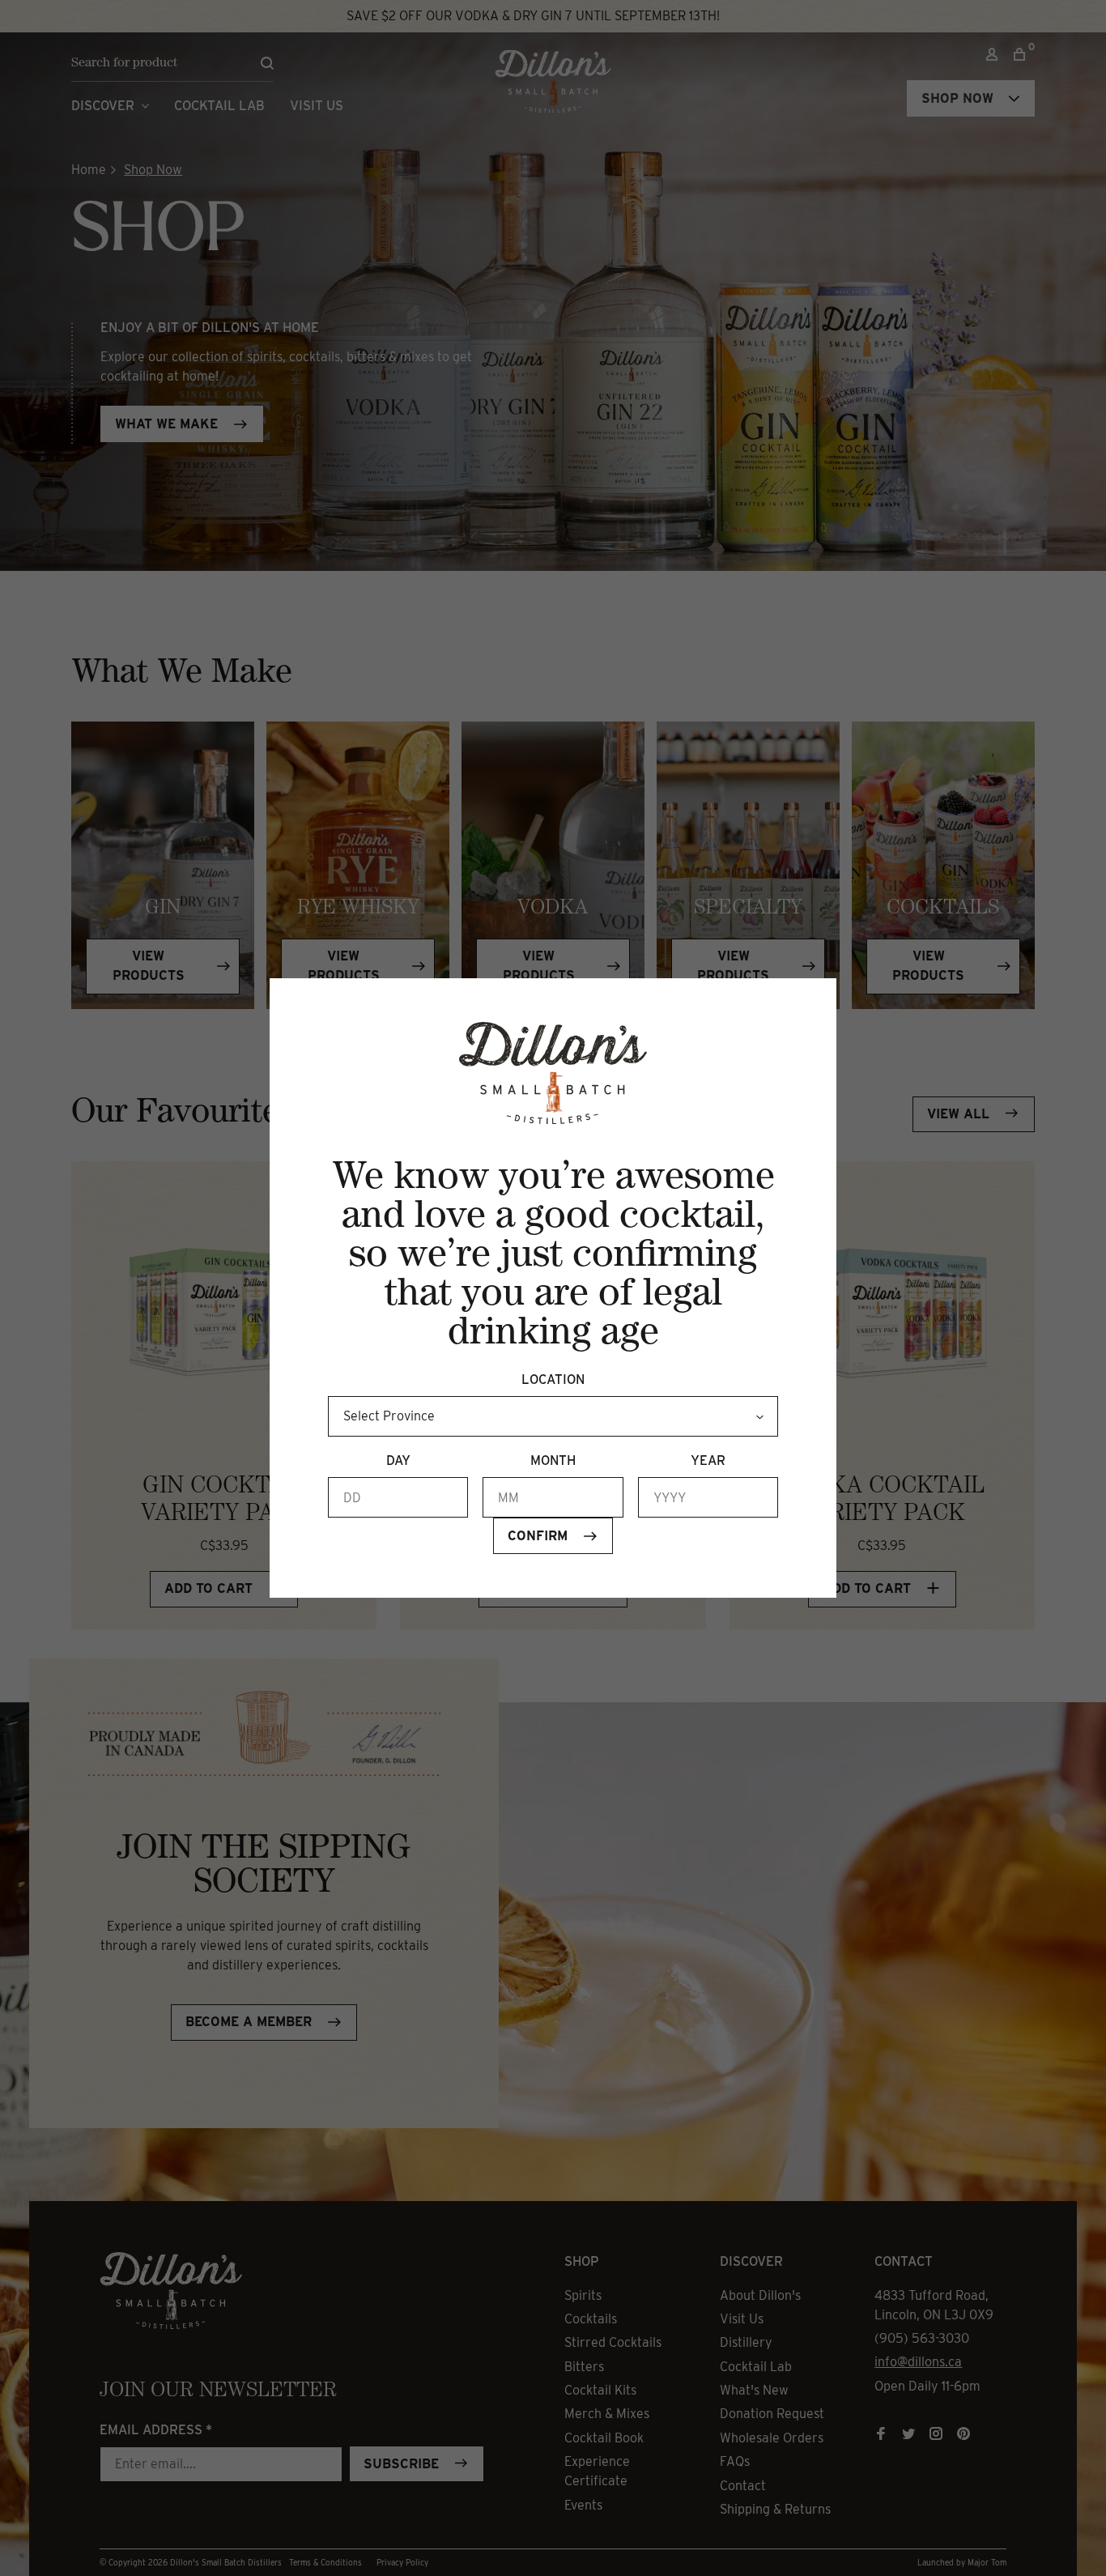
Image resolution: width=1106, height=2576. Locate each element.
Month (553, 1460)
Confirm (538, 1536)
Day (398, 1460)
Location (553, 1380)
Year (708, 1460)
